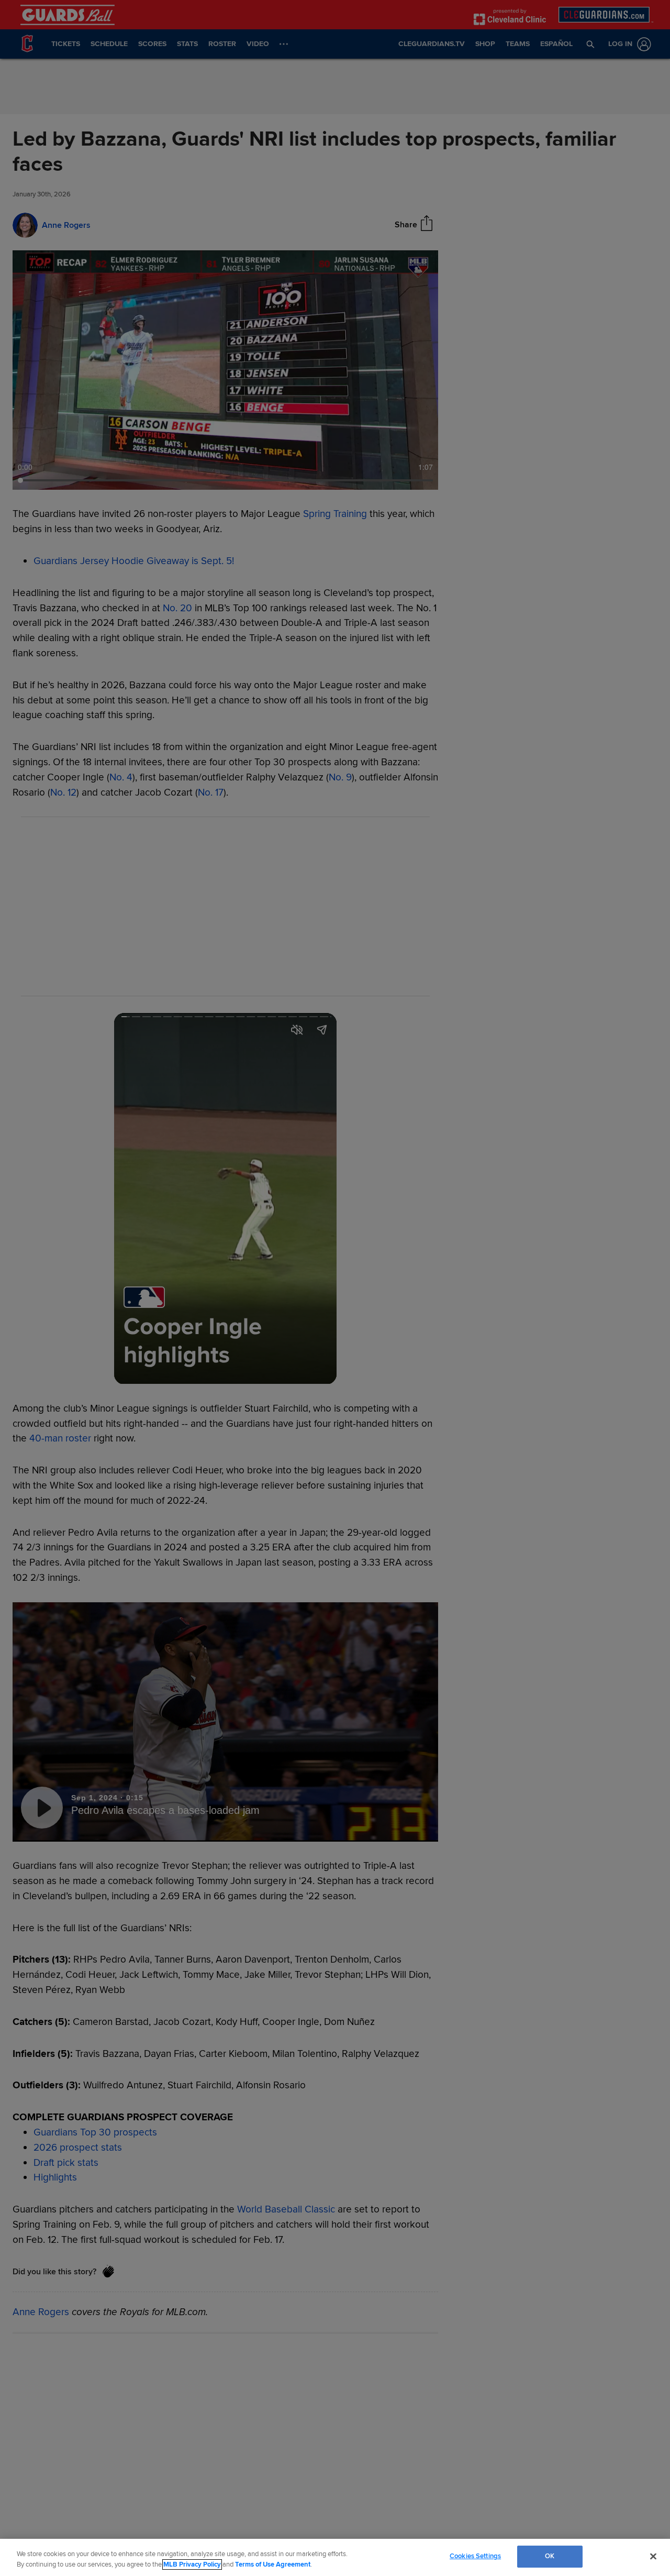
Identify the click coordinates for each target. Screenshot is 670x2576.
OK (550, 2556)
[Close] (653, 2556)
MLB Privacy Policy (192, 2564)
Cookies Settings (475, 2556)
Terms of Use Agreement (273, 2564)
